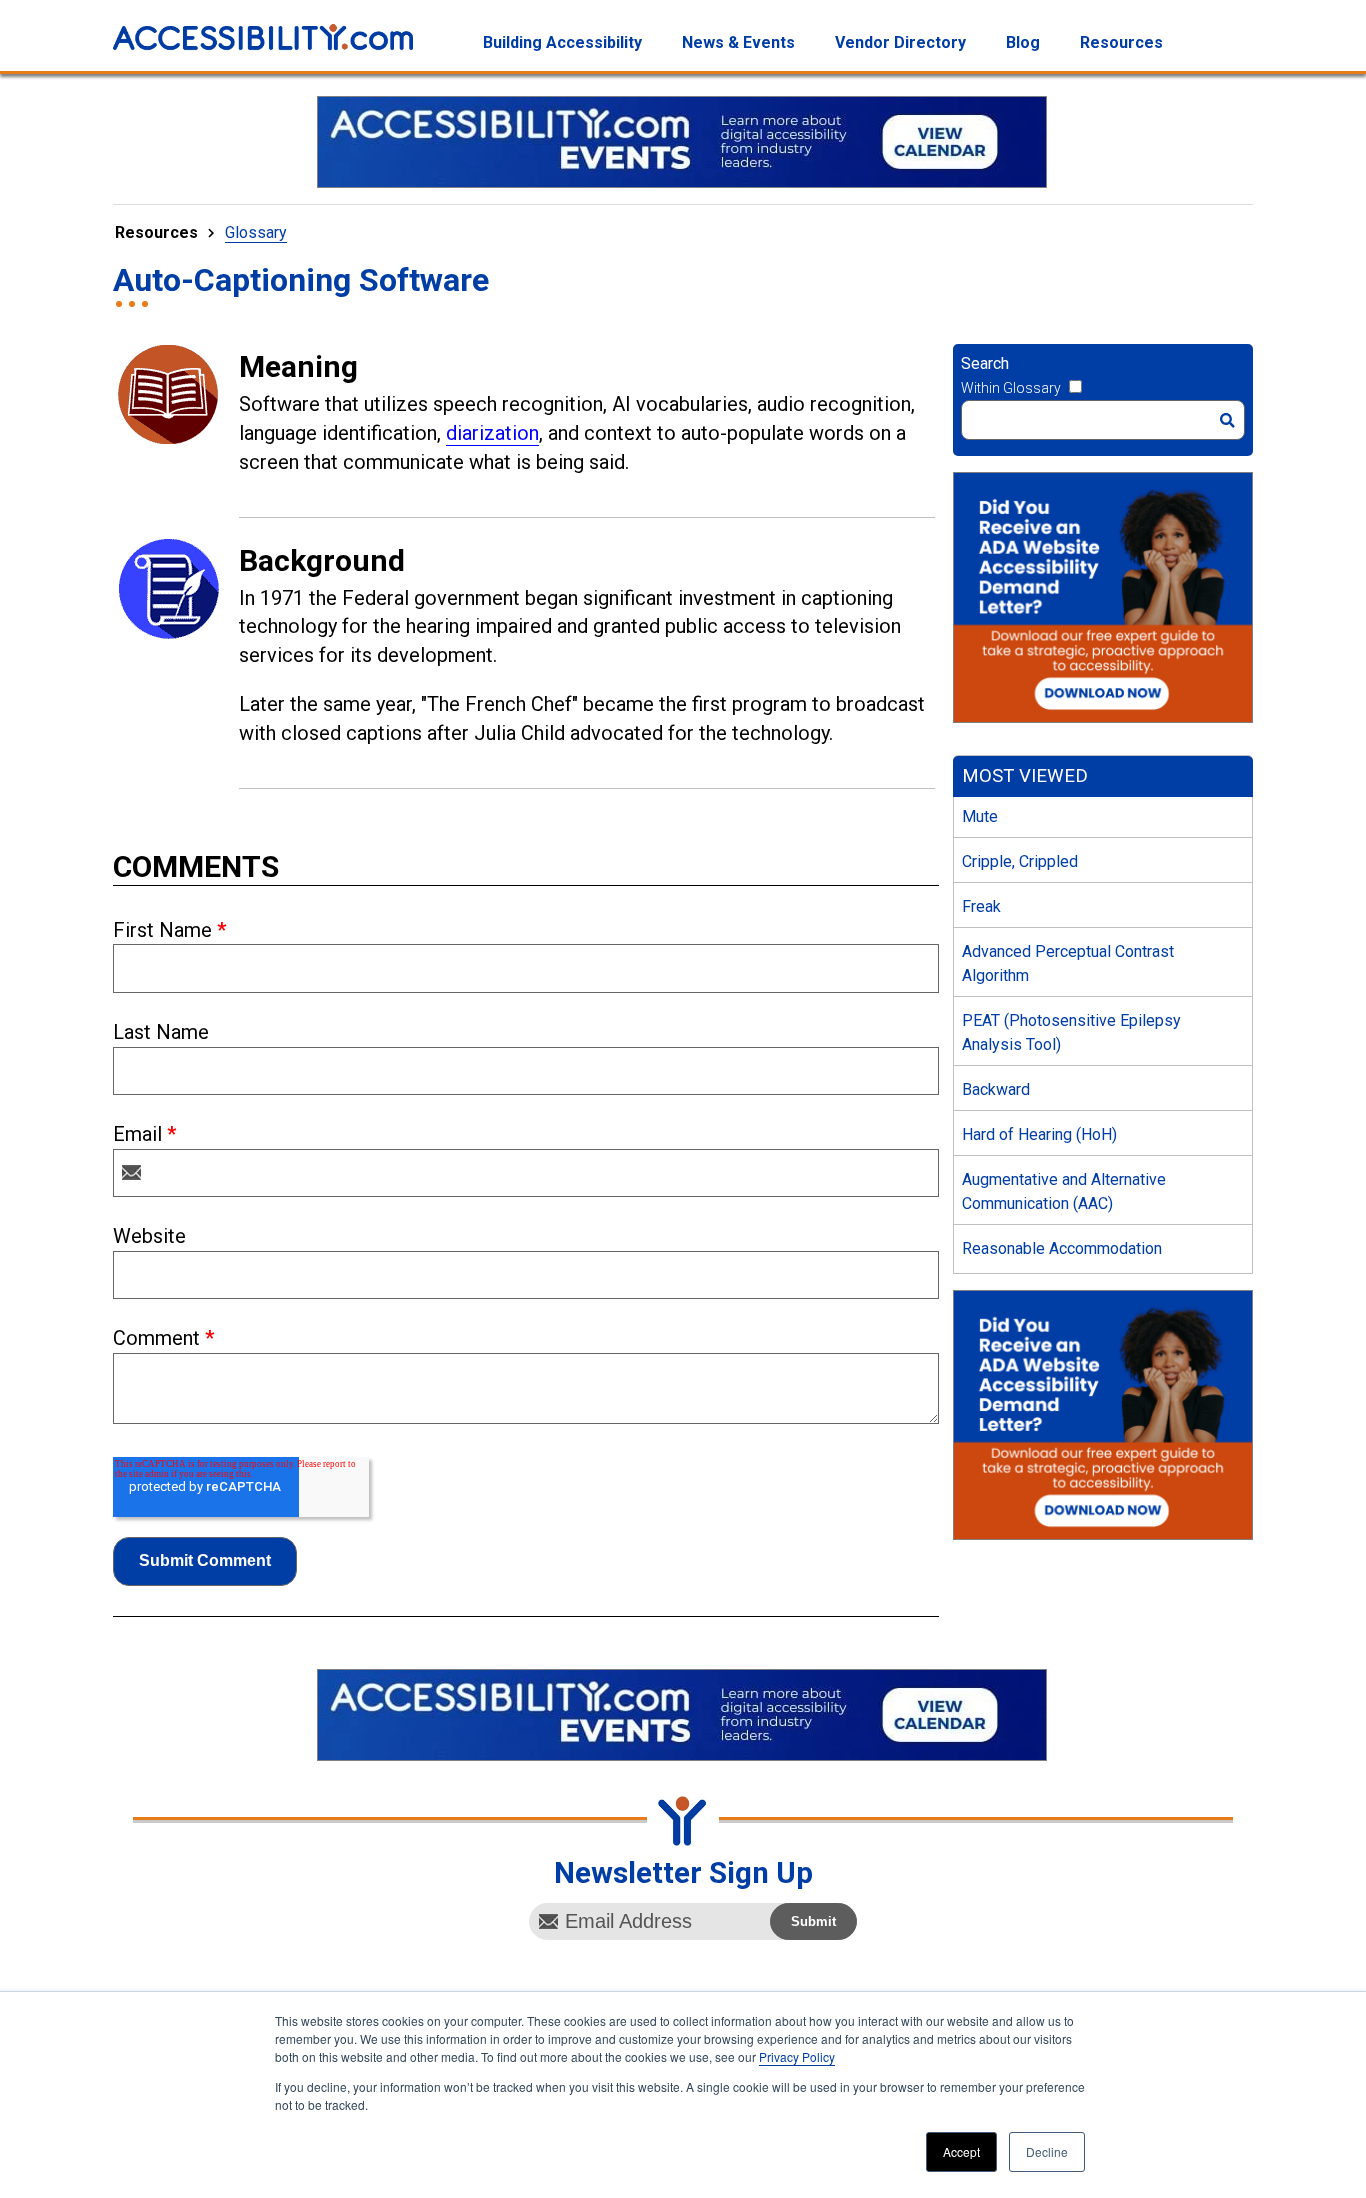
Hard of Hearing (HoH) (1039, 1134)
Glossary (256, 232)
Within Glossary (1011, 388)
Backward (996, 1089)
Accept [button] (961, 2151)
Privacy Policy (797, 2056)
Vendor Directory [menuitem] (900, 42)
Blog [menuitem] (1023, 42)
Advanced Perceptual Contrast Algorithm (1068, 963)
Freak (981, 906)
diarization (492, 433)
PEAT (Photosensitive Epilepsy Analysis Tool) (1071, 1032)
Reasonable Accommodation (1062, 1248)
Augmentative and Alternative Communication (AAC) (1064, 1191)
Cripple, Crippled (1020, 861)
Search (985, 363)
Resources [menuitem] (1121, 42)
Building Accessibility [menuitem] (562, 42)
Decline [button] (1047, 2151)
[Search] (1227, 420)
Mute (980, 816)
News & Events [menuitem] (738, 42)
